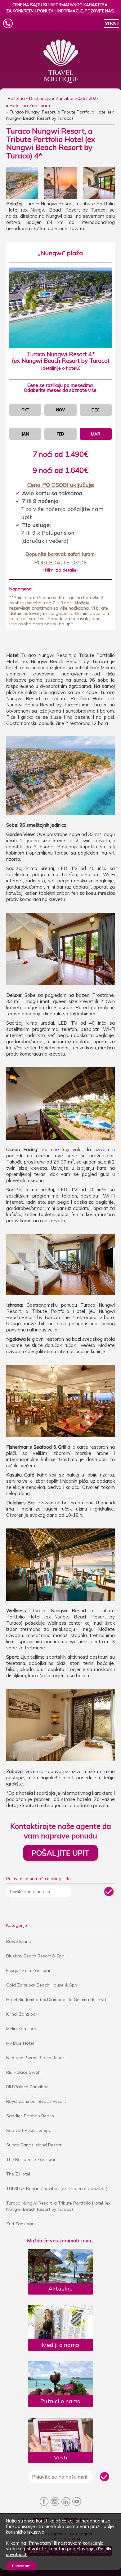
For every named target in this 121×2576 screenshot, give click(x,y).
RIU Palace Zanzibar (27, 2087)
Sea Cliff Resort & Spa (29, 2130)
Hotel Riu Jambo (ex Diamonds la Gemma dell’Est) (56, 2000)
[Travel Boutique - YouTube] (77, 2502)
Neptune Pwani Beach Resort (36, 2058)
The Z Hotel (18, 2174)
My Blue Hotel (20, 2043)
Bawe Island (19, 1941)
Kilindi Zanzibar (22, 2014)
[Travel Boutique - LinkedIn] (66, 2502)
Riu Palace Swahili (25, 2072)
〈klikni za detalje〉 (61, 570)
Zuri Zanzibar (20, 2224)
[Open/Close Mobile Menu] (112, 24)
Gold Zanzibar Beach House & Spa (42, 1985)
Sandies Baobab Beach (30, 2116)
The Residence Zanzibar (31, 2159)
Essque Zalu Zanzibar (28, 1970)
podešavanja (81, 2549)
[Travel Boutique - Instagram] (55, 2502)
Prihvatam (21, 2566)
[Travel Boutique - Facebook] (44, 2502)
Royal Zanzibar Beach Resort (36, 2101)
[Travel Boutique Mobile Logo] (57, 24)
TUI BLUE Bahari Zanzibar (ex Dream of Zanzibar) (57, 2188)
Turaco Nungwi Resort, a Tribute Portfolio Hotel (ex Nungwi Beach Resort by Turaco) (58, 2206)
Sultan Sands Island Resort (34, 2145)
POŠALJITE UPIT (60, 1853)
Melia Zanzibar (21, 2029)
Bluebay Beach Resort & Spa (35, 1956)
